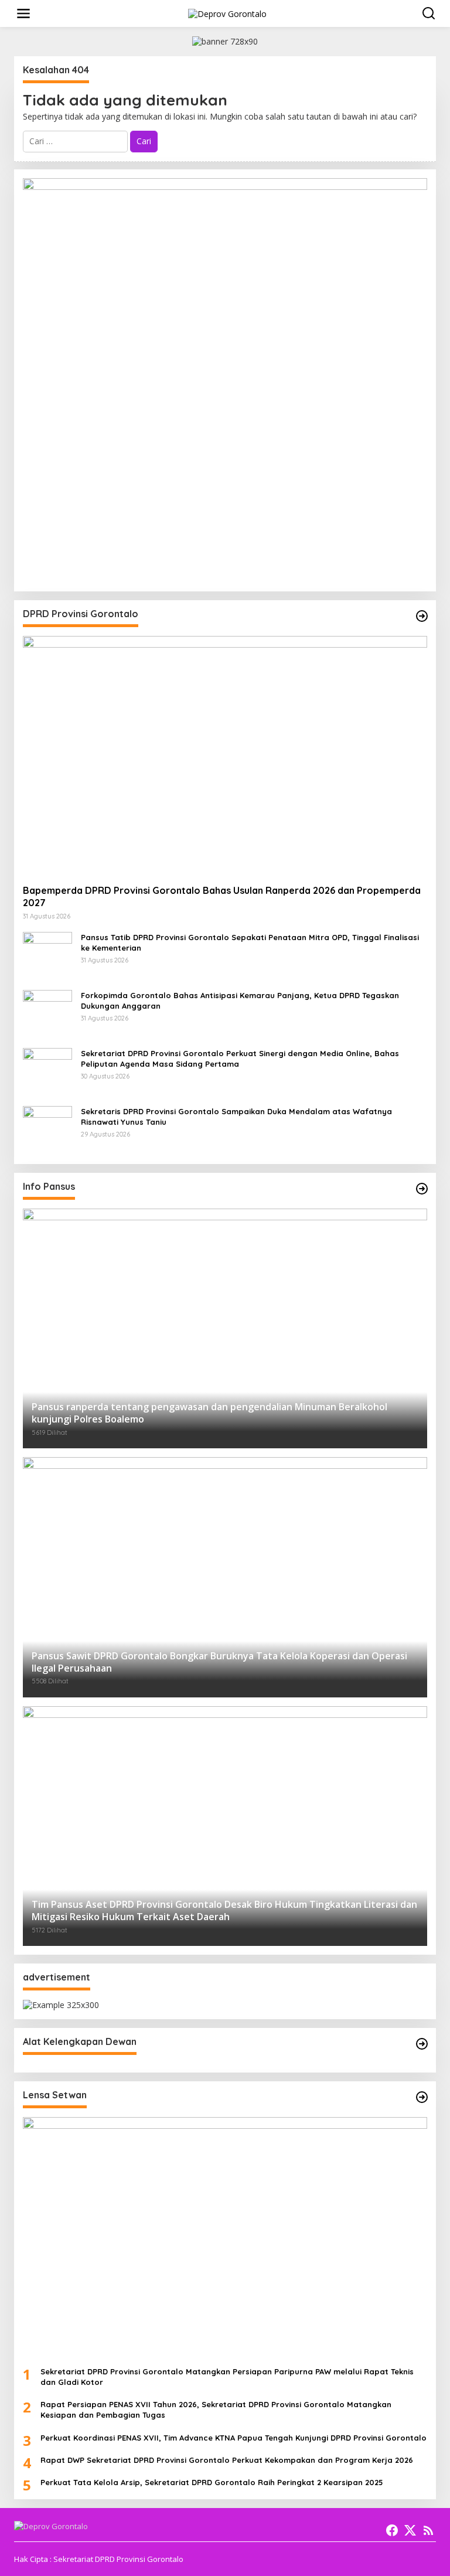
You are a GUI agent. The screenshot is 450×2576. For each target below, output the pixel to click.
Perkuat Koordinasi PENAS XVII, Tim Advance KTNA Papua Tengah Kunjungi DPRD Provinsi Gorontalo (233, 2438)
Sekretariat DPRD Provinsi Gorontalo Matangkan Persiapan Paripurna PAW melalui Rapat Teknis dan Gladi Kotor (227, 2377)
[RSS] (428, 2530)
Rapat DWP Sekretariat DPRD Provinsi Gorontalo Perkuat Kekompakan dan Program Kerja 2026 (227, 2460)
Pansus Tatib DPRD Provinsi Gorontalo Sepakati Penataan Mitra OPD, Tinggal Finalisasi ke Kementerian (250, 942)
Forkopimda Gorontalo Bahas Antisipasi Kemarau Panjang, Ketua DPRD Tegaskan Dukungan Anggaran (240, 1001)
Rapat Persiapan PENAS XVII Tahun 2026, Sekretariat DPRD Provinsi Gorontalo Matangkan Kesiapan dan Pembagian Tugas (216, 2410)
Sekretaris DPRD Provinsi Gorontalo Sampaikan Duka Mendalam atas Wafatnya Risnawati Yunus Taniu (236, 1117)
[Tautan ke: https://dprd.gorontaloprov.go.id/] (422, 616)
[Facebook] (392, 2530)
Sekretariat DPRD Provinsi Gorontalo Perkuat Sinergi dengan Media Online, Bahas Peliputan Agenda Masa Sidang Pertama (240, 1059)
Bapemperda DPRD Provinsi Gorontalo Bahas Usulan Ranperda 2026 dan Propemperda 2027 (222, 896)
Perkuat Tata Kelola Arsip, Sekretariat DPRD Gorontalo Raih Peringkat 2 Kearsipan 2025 (212, 2482)
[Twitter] (410, 2530)
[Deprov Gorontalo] (227, 13)
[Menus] (23, 13)
